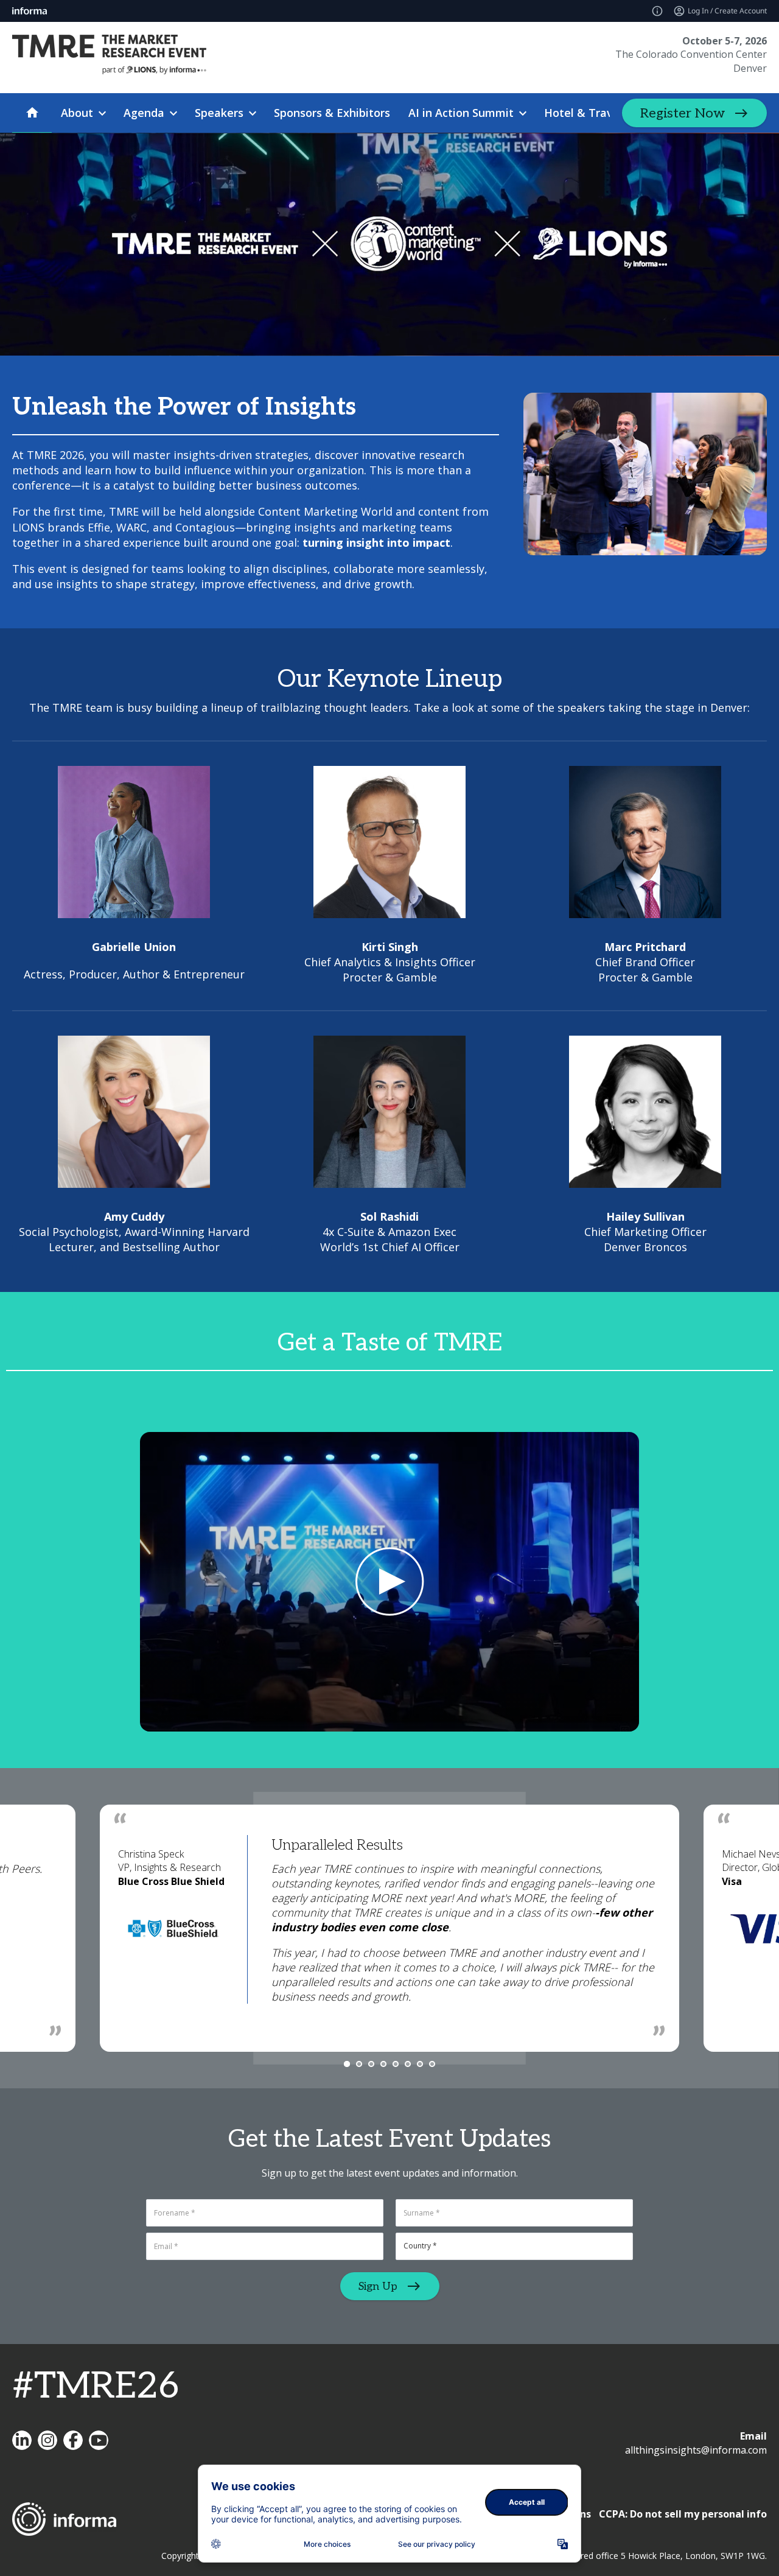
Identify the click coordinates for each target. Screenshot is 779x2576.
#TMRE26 (96, 2387)
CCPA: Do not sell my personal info (683, 2514)
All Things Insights (22, 2440)
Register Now (683, 113)
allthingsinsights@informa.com (696, 2450)
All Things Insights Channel (99, 2440)
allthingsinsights (47, 2440)
